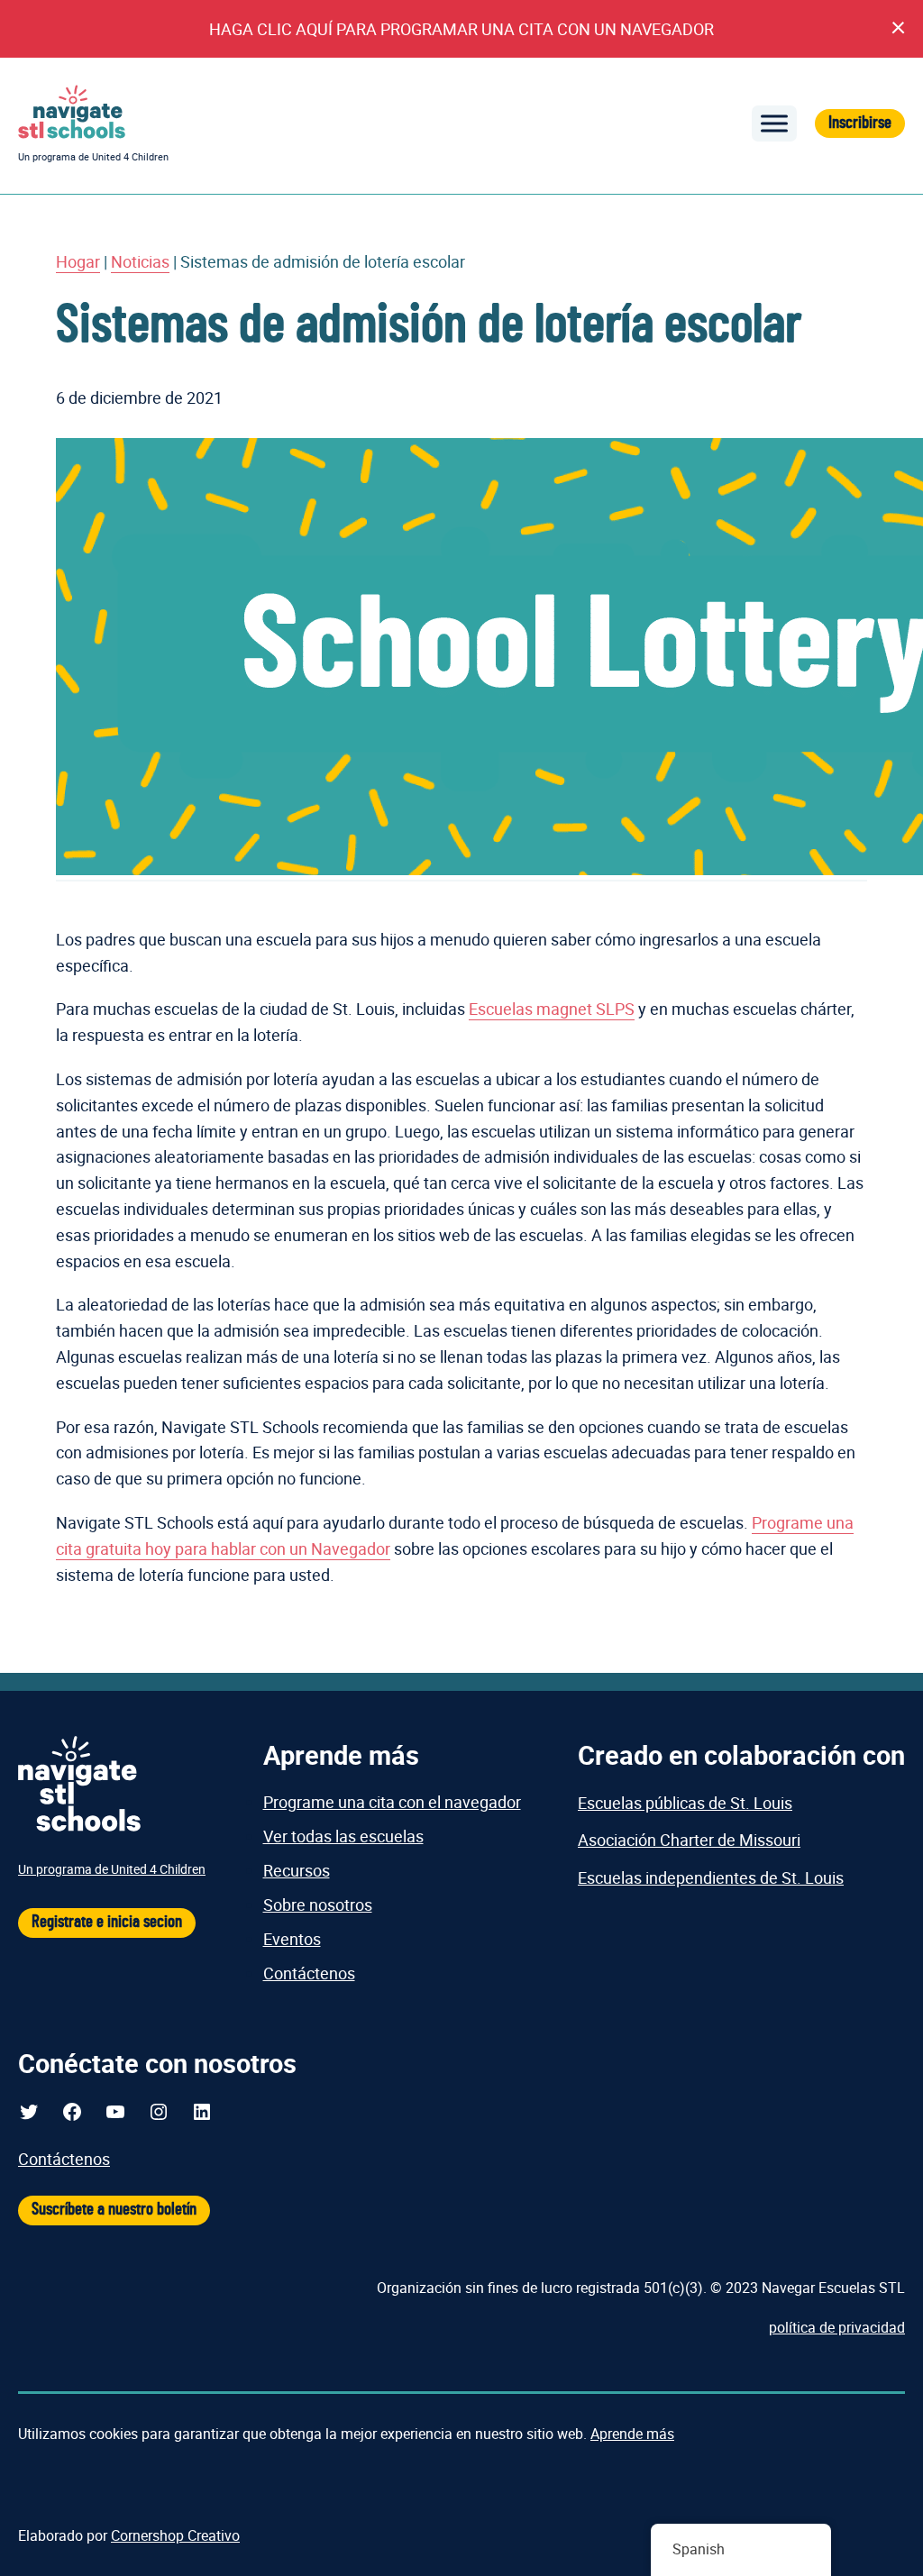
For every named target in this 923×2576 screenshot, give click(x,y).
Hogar (78, 261)
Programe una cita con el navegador (392, 1802)
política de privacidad (837, 2327)
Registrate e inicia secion (107, 1922)
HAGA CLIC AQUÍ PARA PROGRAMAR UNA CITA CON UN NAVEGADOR (461, 29)
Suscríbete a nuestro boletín (114, 2210)
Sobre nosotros (318, 1905)
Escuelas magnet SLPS (552, 1009)
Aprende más (632, 2434)
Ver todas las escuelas (343, 1836)
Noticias (140, 261)
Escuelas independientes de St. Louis (711, 1877)
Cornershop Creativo (175, 2535)
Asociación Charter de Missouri (689, 1840)
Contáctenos (309, 1973)
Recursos (297, 1870)
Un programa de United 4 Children (93, 156)
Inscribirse (860, 123)
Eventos (292, 1939)
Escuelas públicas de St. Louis (685, 1803)
